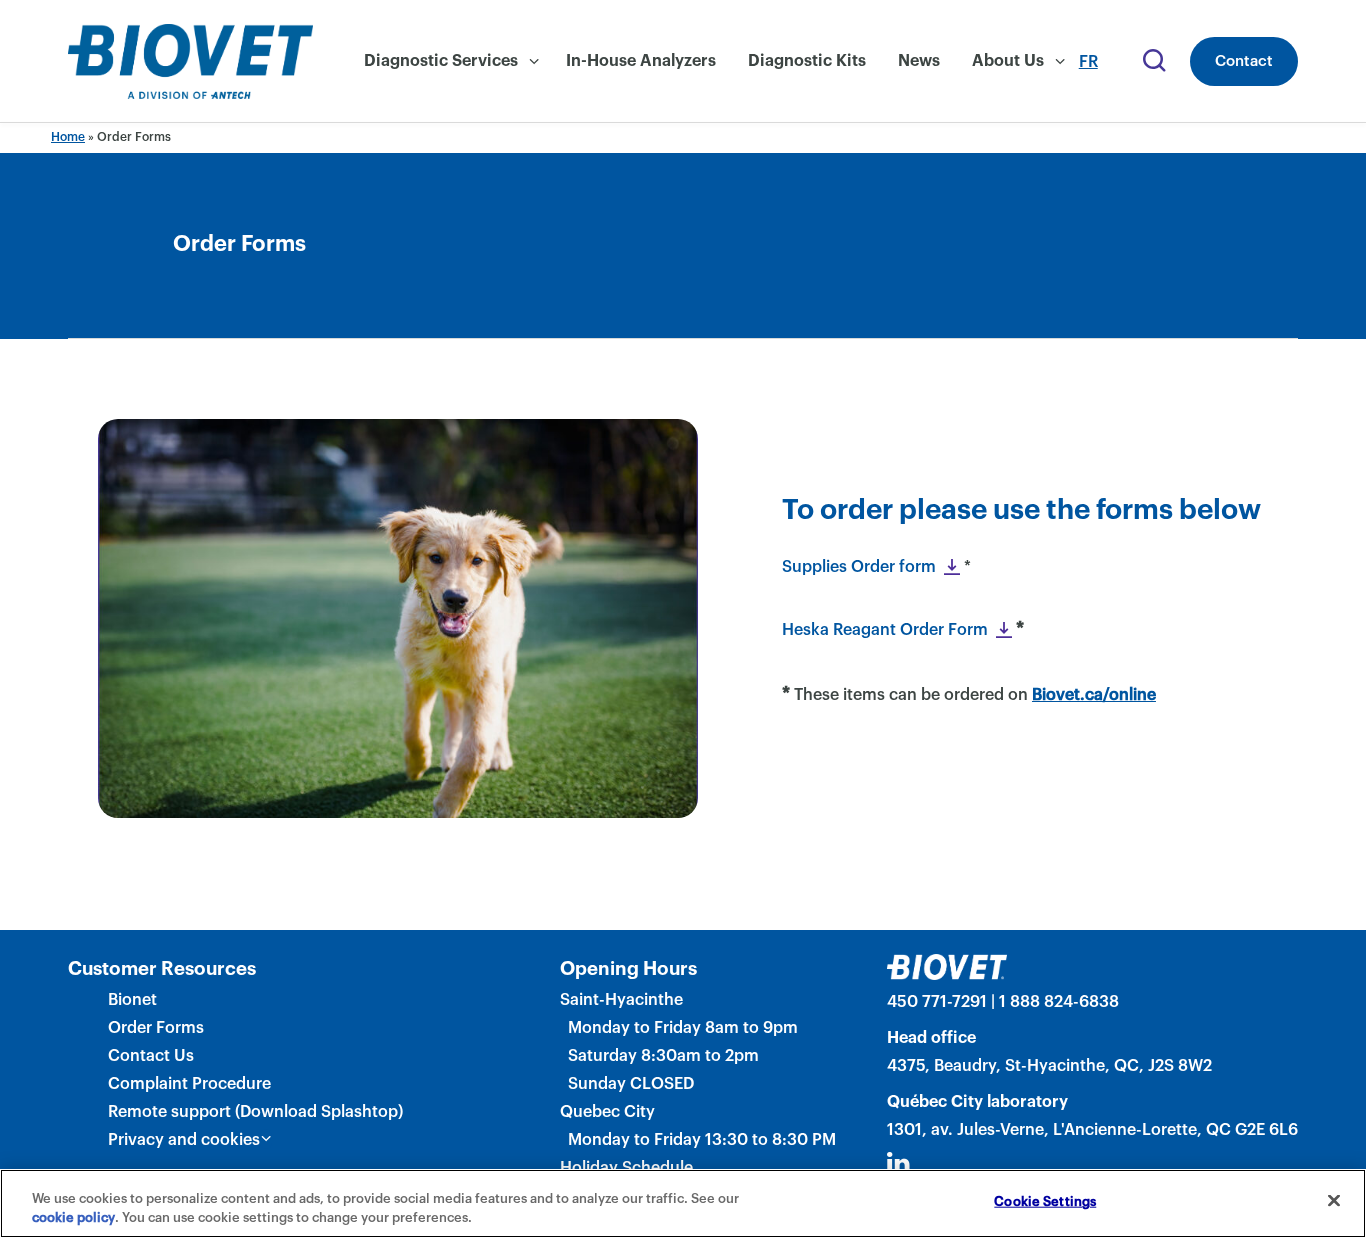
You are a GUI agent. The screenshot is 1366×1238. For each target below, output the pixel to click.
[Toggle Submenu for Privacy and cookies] (266, 1139)
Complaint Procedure (189, 1084)
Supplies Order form (859, 567)
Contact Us (151, 1056)
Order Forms (156, 1028)
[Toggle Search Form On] (1152, 62)
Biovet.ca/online (1094, 695)
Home (68, 137)
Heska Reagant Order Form (885, 630)
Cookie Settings (1045, 1201)
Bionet (132, 1000)
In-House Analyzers (641, 61)
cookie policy (73, 1217)
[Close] (1334, 1201)
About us (1008, 61)
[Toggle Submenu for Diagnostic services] (534, 62)
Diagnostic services (441, 61)
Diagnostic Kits (807, 61)
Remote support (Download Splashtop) (255, 1112)
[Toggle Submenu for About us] (1060, 62)
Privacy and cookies (184, 1140)
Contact (1244, 61)
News (919, 61)
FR (1088, 62)
